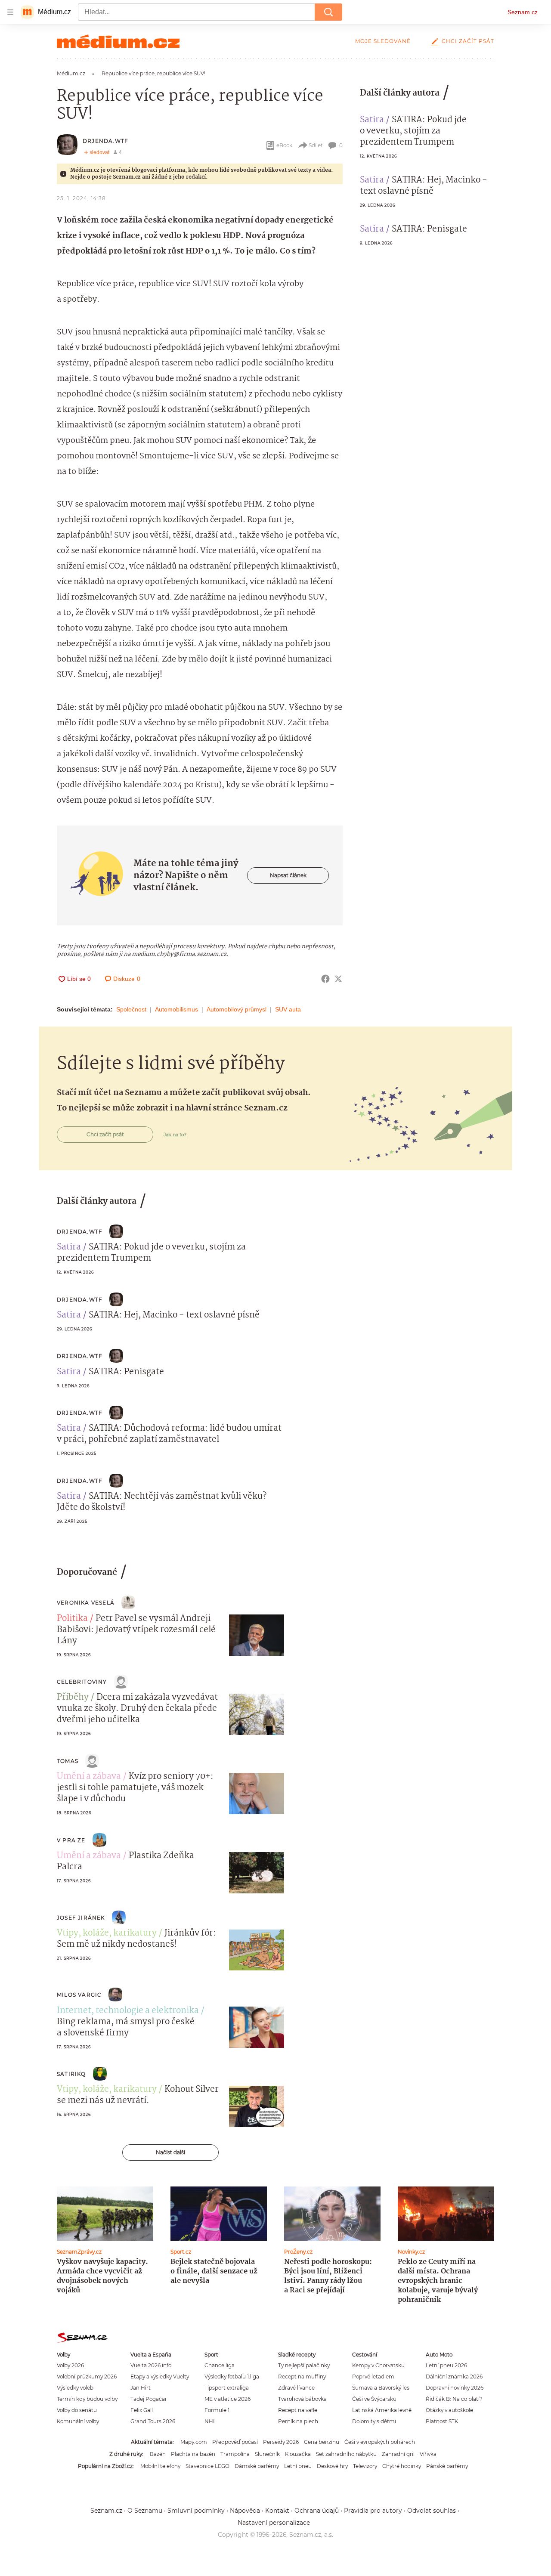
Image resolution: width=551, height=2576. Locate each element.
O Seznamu (145, 2511)
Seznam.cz (523, 12)
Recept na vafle (298, 2410)
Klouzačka (298, 2454)
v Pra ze (71, 1840)
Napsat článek (288, 875)
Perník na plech (298, 2421)
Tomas (68, 1761)
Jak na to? (175, 1135)
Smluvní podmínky (196, 2511)
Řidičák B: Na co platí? (454, 2399)
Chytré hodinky (402, 2466)
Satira (372, 120)
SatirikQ (71, 2074)
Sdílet (316, 145)
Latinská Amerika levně (382, 2410)
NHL (210, 2421)
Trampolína (235, 2454)
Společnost (131, 1009)
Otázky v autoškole (449, 2410)
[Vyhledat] (328, 12)
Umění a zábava (89, 1777)
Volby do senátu (77, 2410)
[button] (257, 1635)
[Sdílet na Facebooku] (325, 979)
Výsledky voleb (75, 2388)
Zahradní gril (398, 2454)
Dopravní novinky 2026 (455, 2388)
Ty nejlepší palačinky (304, 2365)
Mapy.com (194, 2442)
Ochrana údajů (317, 2511)
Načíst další (170, 2152)
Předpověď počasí (235, 2442)
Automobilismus (176, 1009)
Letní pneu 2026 (446, 2365)
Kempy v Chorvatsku (378, 2365)
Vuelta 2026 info (151, 2365)
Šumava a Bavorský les (381, 2388)
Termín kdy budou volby (87, 2399)
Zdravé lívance (296, 2388)
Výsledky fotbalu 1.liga (232, 2377)
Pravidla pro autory (373, 2511)
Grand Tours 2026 (153, 2421)
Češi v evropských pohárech (380, 2442)
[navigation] (10, 12)
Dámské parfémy (257, 2466)
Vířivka (428, 2454)
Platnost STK (442, 2421)
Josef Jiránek (81, 1918)
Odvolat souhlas (432, 2511)
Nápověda (245, 2511)
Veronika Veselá (86, 1603)
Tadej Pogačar (149, 2399)
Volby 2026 (70, 2365)
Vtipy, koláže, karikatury (107, 1933)
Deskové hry (332, 2466)
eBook (284, 145)
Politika (72, 1619)
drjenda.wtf (105, 141)
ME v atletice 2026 (228, 2399)
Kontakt (277, 2511)
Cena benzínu (322, 2442)
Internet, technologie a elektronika (128, 2011)
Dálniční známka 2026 (454, 2377)
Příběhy (73, 1698)
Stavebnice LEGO (207, 2466)
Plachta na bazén (193, 2454)
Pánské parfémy (447, 2466)
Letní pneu (298, 2466)
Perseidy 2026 (281, 2442)
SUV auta (288, 1009)
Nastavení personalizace (274, 2523)
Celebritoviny (82, 1682)
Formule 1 (217, 2410)
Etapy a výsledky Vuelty (160, 2377)
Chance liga (220, 2365)
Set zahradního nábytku (346, 2454)
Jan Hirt (141, 2388)
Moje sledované (383, 41)
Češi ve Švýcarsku (374, 2399)
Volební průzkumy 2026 (87, 2377)
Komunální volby (78, 2421)
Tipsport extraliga (227, 2388)
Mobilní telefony (160, 2466)
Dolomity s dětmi (374, 2421)
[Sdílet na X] (338, 979)
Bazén (158, 2454)
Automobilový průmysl (237, 1009)
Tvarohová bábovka (302, 2399)
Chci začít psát (468, 41)
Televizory (365, 2466)
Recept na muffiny (302, 2377)
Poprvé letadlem (373, 2377)
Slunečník (267, 2454)
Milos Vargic (79, 1995)
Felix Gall (142, 2410)
